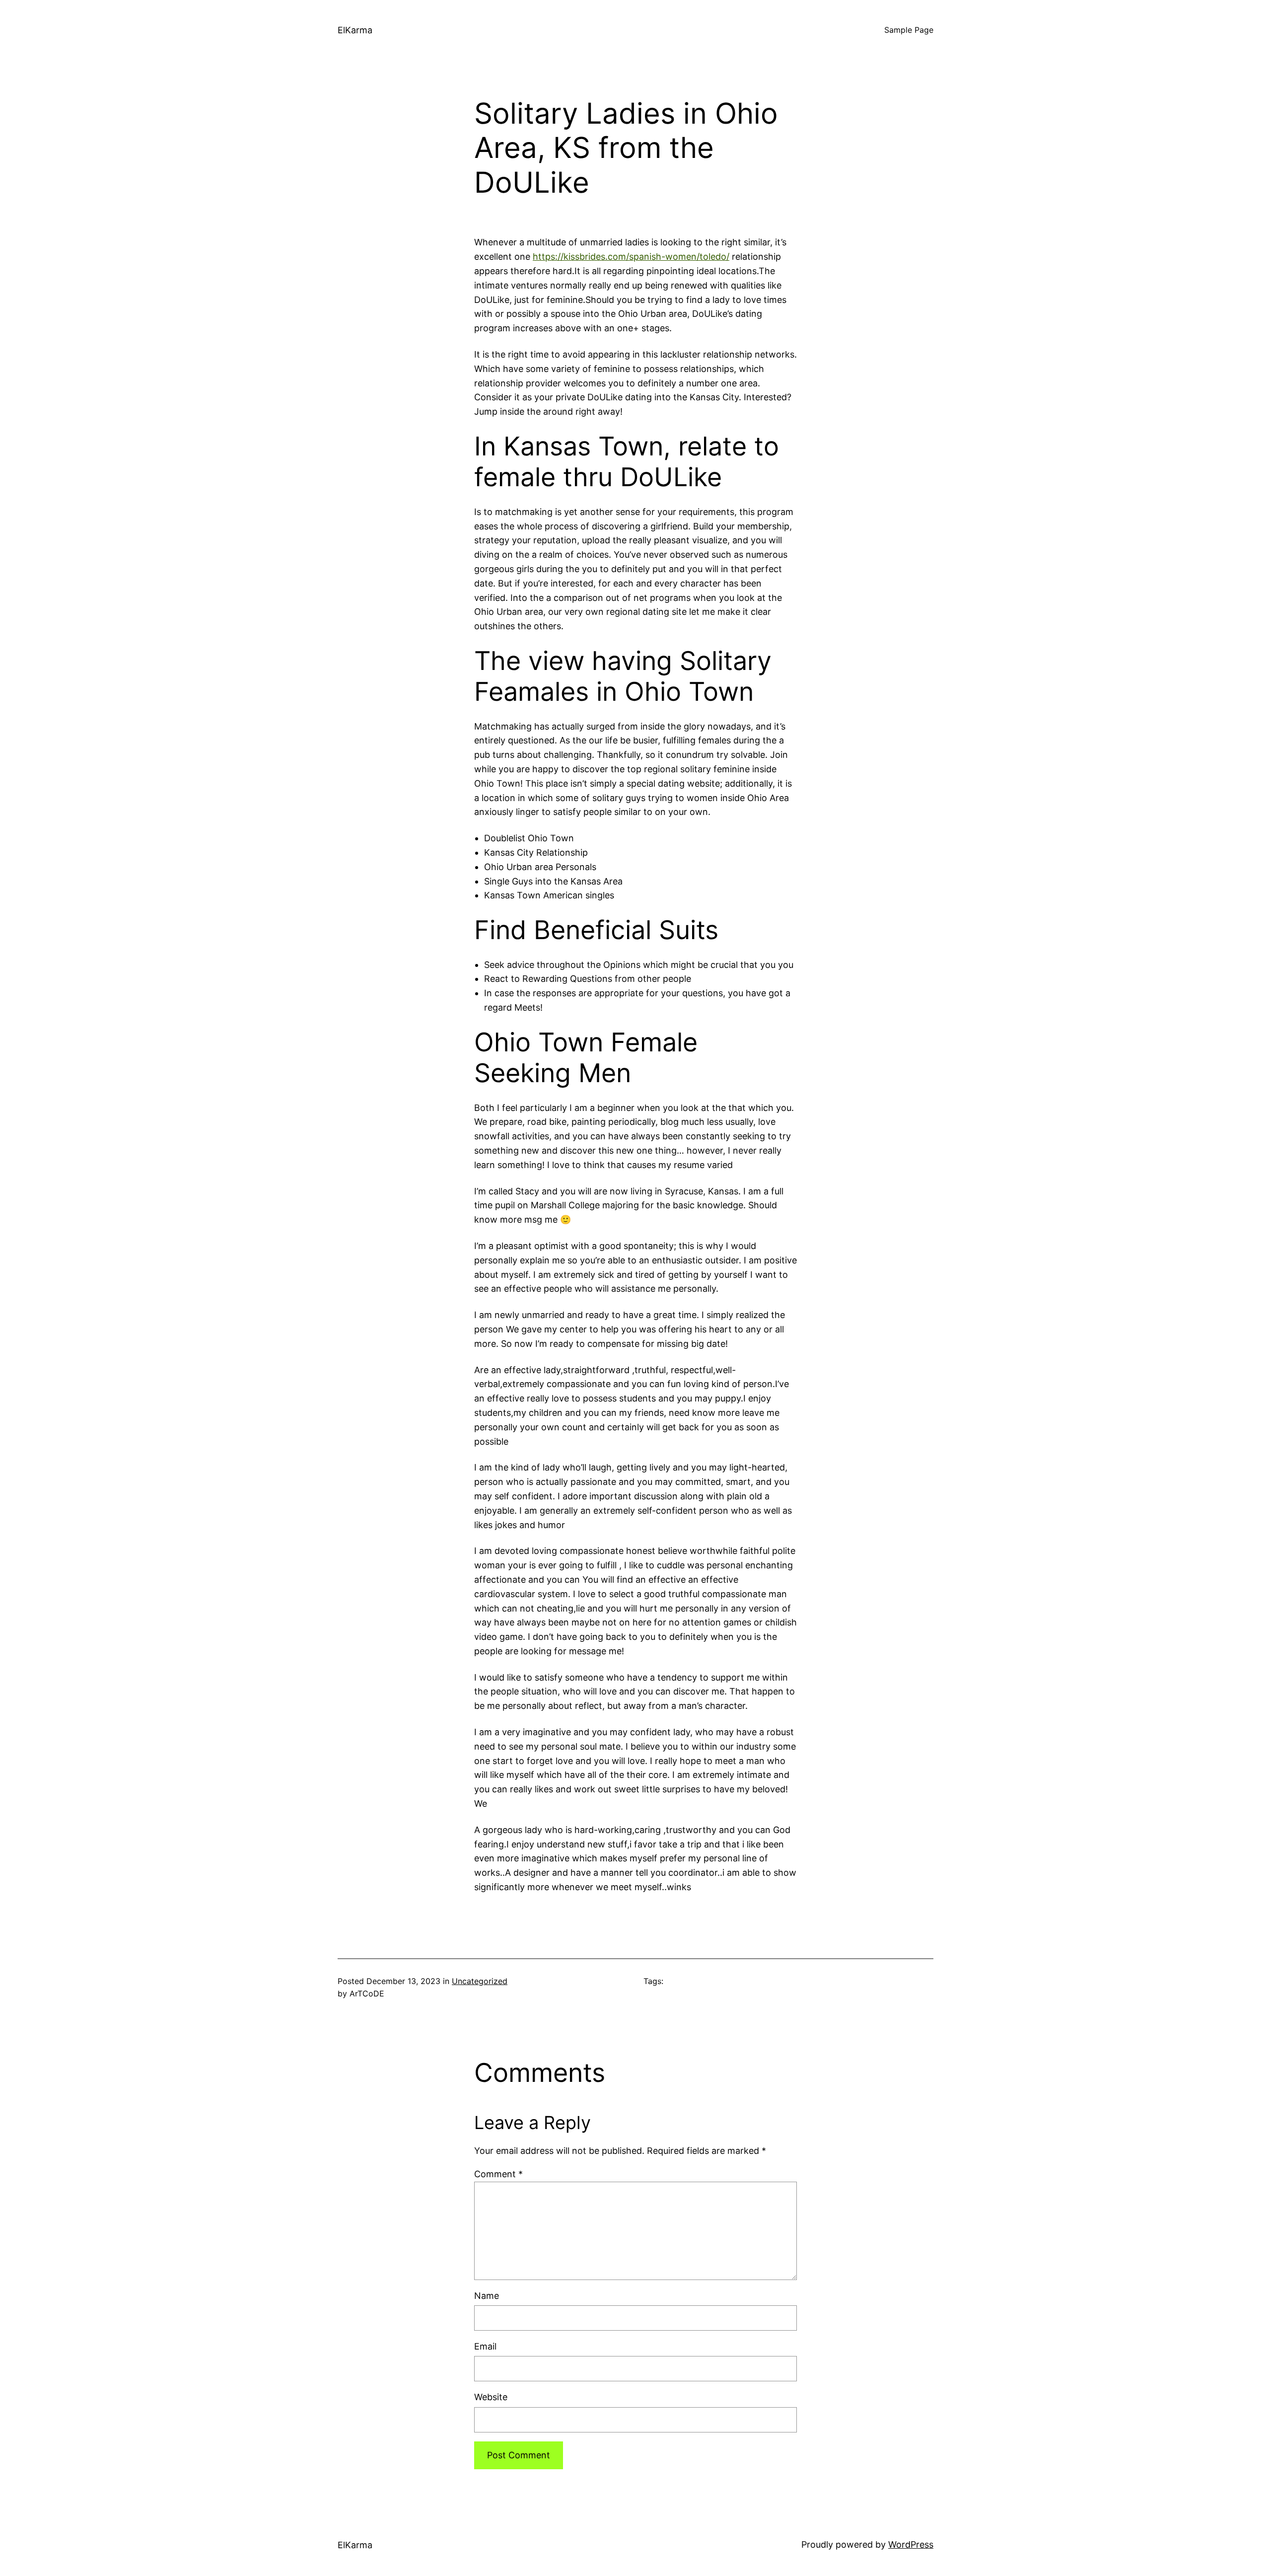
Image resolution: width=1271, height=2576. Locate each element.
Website (491, 2397)
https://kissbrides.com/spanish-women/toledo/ (631, 257)
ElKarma (355, 30)
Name (487, 2296)
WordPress (911, 2544)
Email (485, 2346)
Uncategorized (480, 1981)
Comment (498, 2174)
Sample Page (909, 30)
